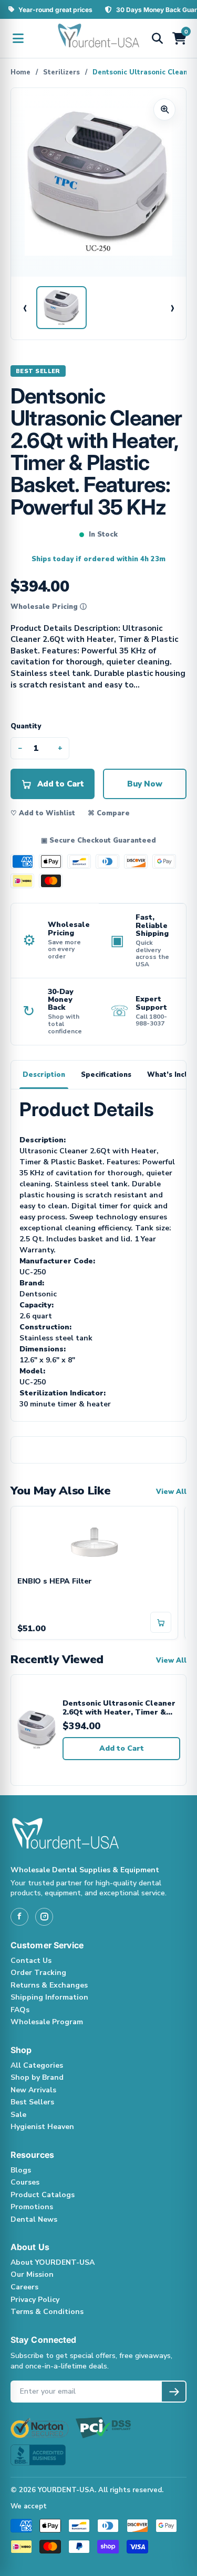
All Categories (37, 2065)
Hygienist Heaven (42, 2127)
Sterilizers (61, 72)
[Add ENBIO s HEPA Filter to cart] (161, 1622)
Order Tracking (38, 1973)
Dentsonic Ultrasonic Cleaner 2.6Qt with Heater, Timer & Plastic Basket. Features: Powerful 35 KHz (119, 1708)
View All (171, 1492)
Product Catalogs (43, 2195)
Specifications (106, 1075)
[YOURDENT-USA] (99, 38)
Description (44, 1075)
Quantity (26, 726)
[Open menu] (18, 38)
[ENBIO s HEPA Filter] (94, 1542)
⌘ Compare (109, 813)
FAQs (20, 2010)
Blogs (21, 2170)
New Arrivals (33, 2090)
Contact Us (31, 1961)
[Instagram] (44, 1917)
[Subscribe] (174, 2392)
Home (20, 72)
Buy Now (145, 784)
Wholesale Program (47, 2022)
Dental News (34, 2219)
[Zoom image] (164, 110)
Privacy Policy (35, 2300)
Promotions (32, 2207)
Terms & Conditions (47, 2312)
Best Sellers (32, 2102)
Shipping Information (49, 1997)
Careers (24, 2287)
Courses (25, 2182)
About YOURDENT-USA (53, 2262)
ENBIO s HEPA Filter (55, 1582)
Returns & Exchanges (49, 1985)
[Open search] (157, 38)
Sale (18, 2115)
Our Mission (32, 2274)
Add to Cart (122, 1748)
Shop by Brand (37, 2077)
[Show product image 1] (61, 308)
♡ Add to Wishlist (43, 813)
